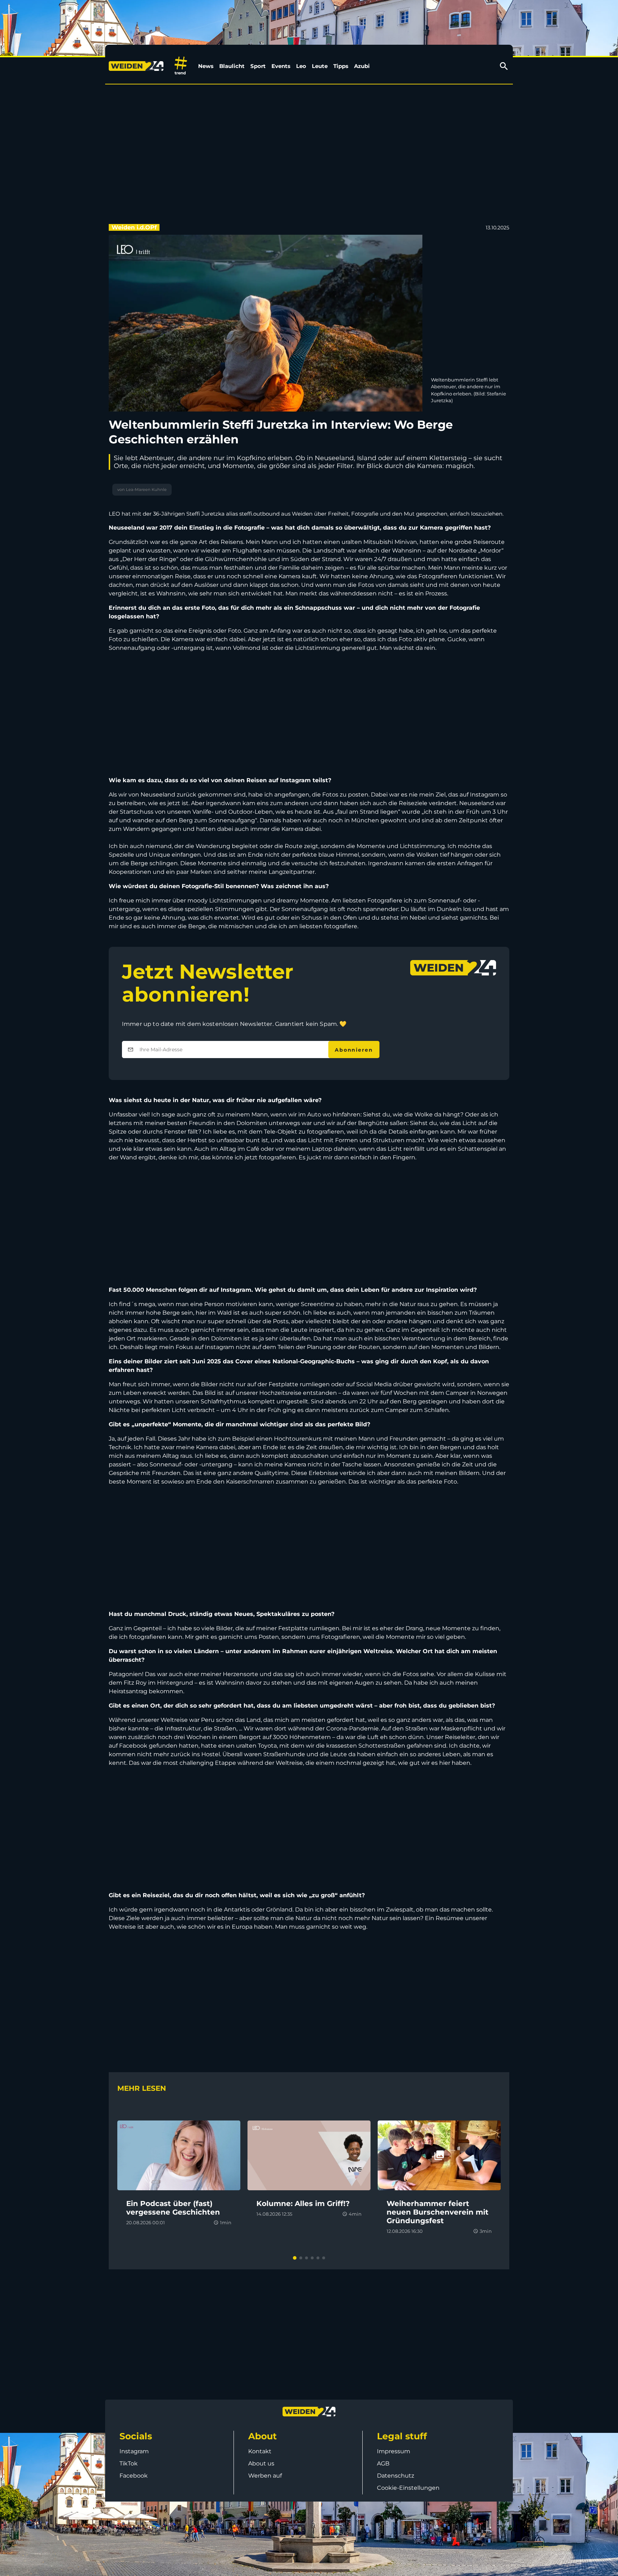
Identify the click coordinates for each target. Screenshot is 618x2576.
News (206, 66)
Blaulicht (232, 66)
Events (281, 66)
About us (261, 2463)
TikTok (129, 2463)
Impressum (394, 2451)
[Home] (138, 66)
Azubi (362, 66)
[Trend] (181, 66)
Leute (320, 66)
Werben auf (265, 2476)
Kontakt (260, 2451)
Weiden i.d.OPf (134, 227)
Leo (301, 66)
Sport (258, 66)
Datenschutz (396, 2476)
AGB (383, 2463)
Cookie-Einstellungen (408, 2488)
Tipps (341, 66)
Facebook (134, 2476)
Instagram (134, 2451)
